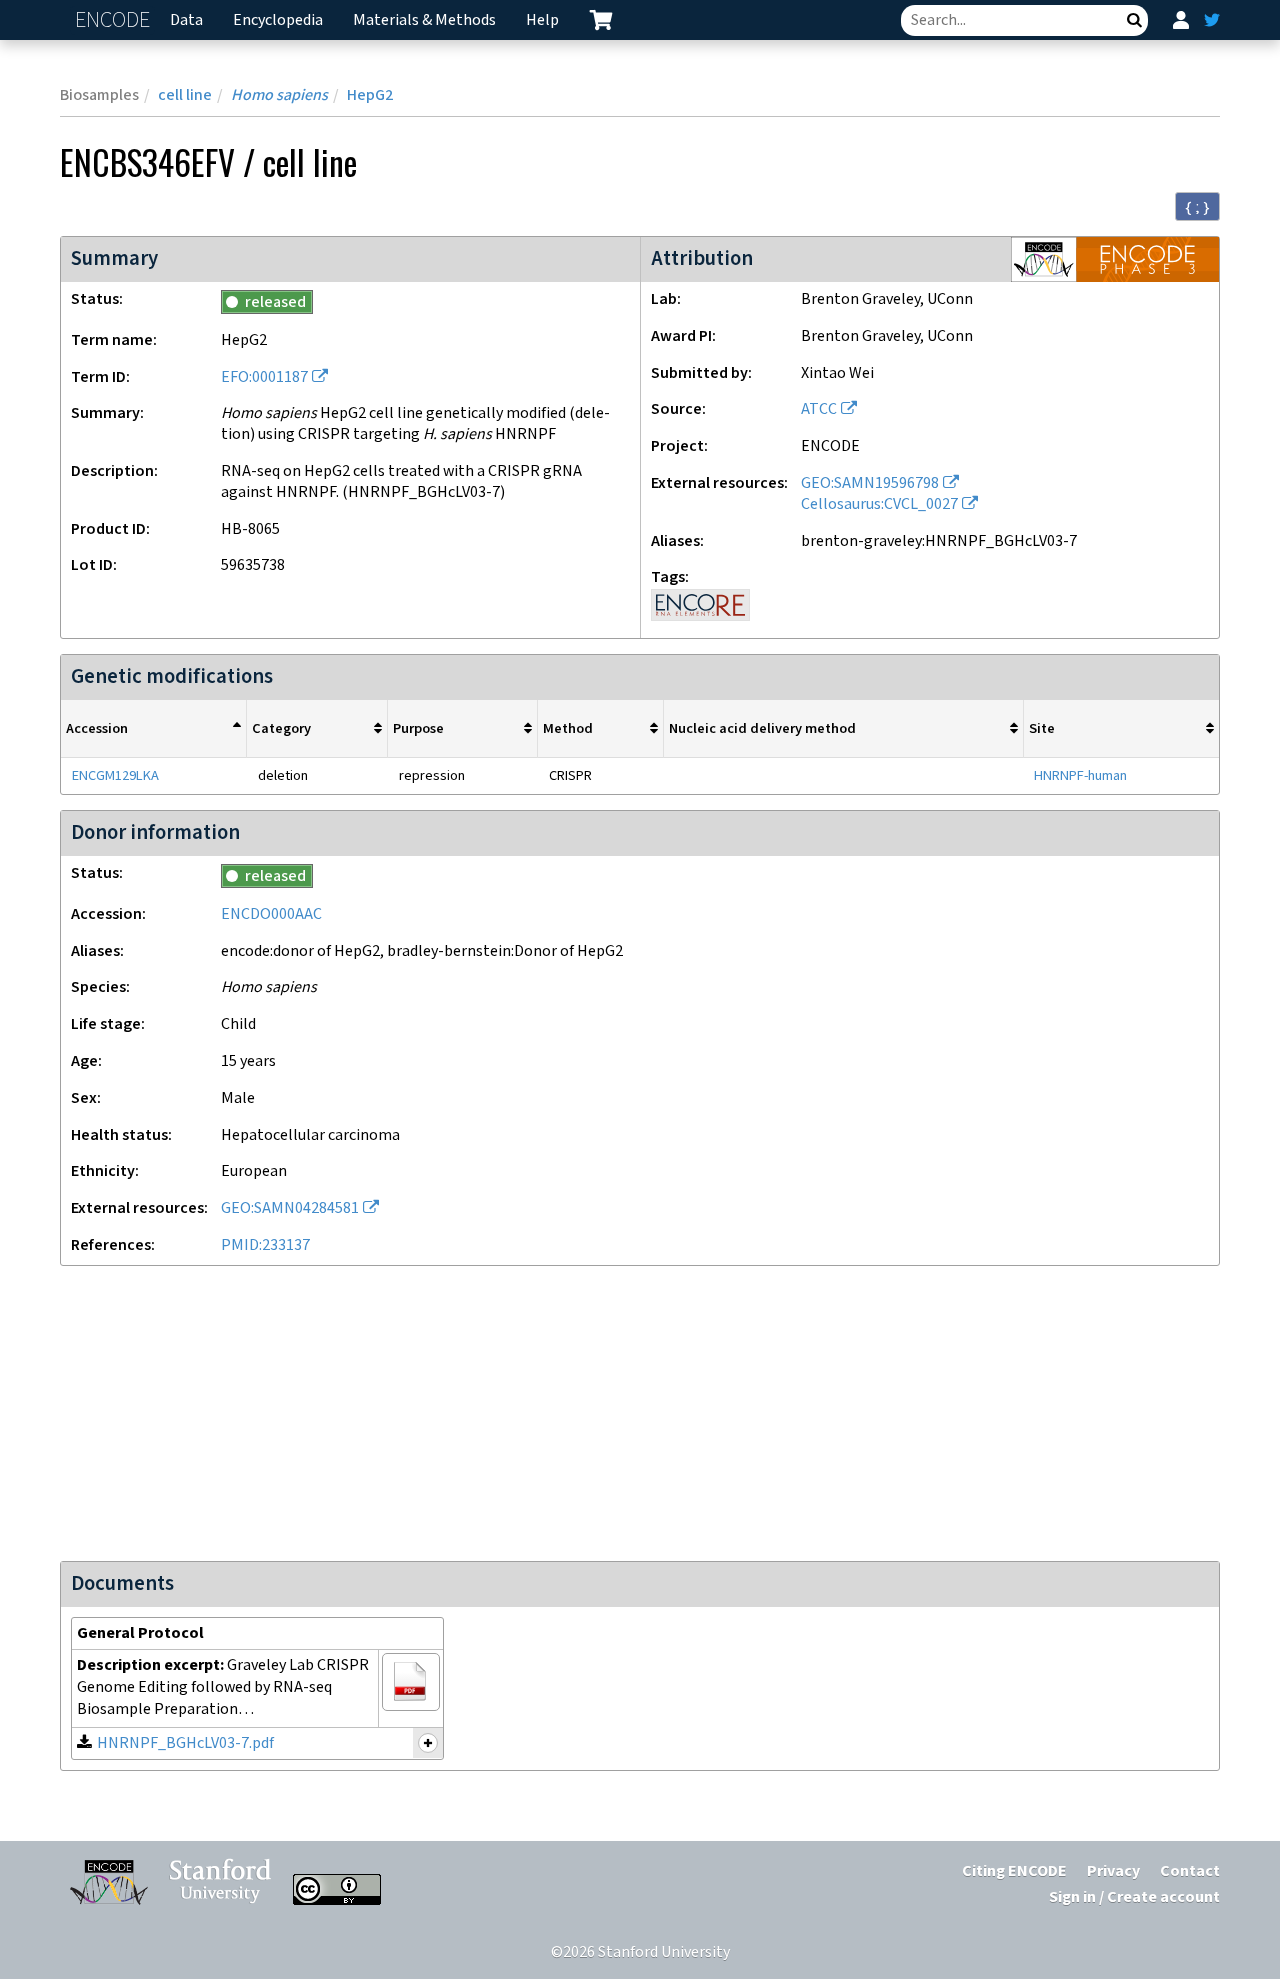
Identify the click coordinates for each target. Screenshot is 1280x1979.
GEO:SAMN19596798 (870, 483)
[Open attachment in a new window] (411, 1682)
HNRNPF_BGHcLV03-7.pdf (185, 1743)
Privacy (1113, 1871)
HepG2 (370, 95)
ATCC (819, 409)
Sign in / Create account (1134, 1897)
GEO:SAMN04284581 (290, 1208)
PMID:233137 (265, 1245)
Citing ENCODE (1014, 1871)
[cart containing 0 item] (601, 20)
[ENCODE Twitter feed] (1212, 20)
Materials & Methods (424, 20)
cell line (185, 95)
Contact (1190, 1871)
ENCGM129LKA (115, 775)
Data (186, 20)
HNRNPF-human (1080, 775)
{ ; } (1197, 207)
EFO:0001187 (264, 377)
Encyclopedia (278, 20)
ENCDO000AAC (271, 914)
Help (542, 20)
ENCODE (115, 20)
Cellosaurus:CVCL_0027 (879, 504)
